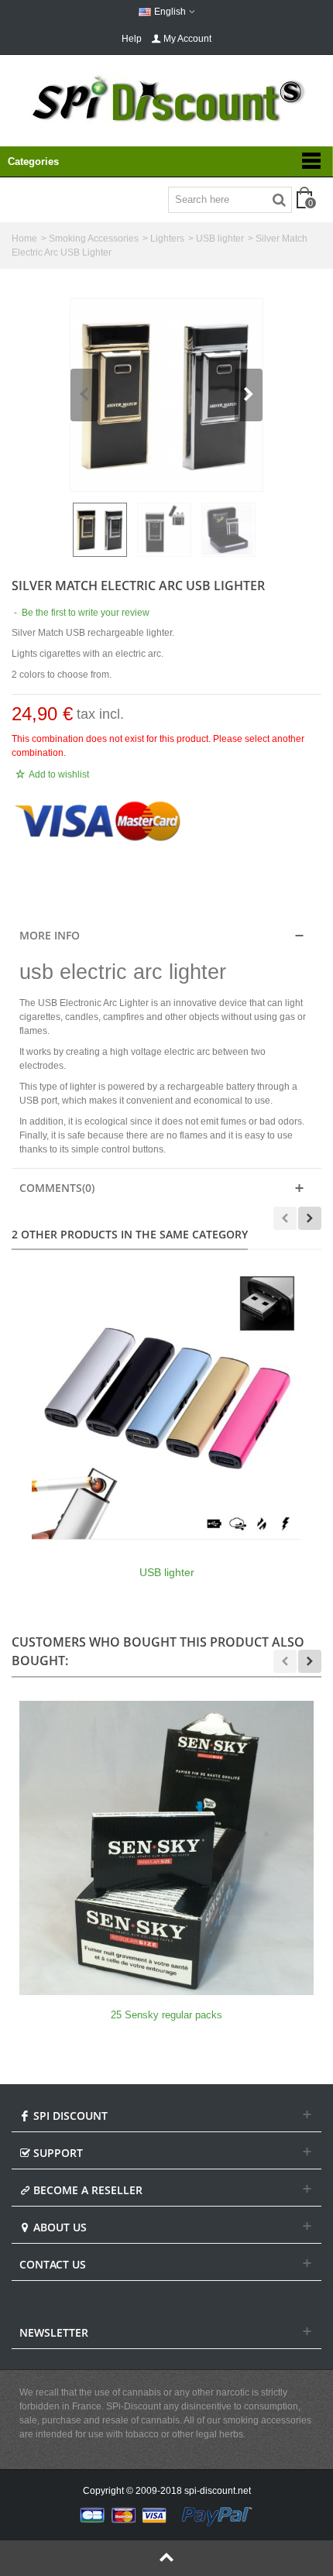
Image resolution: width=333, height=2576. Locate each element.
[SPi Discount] (166, 99)
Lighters (167, 239)
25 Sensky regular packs (166, 2015)
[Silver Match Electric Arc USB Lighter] (166, 395)
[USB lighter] (166, 1405)
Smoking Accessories (94, 239)
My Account (187, 39)
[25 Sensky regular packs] (166, 1848)
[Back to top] (166, 2558)
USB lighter (220, 239)
